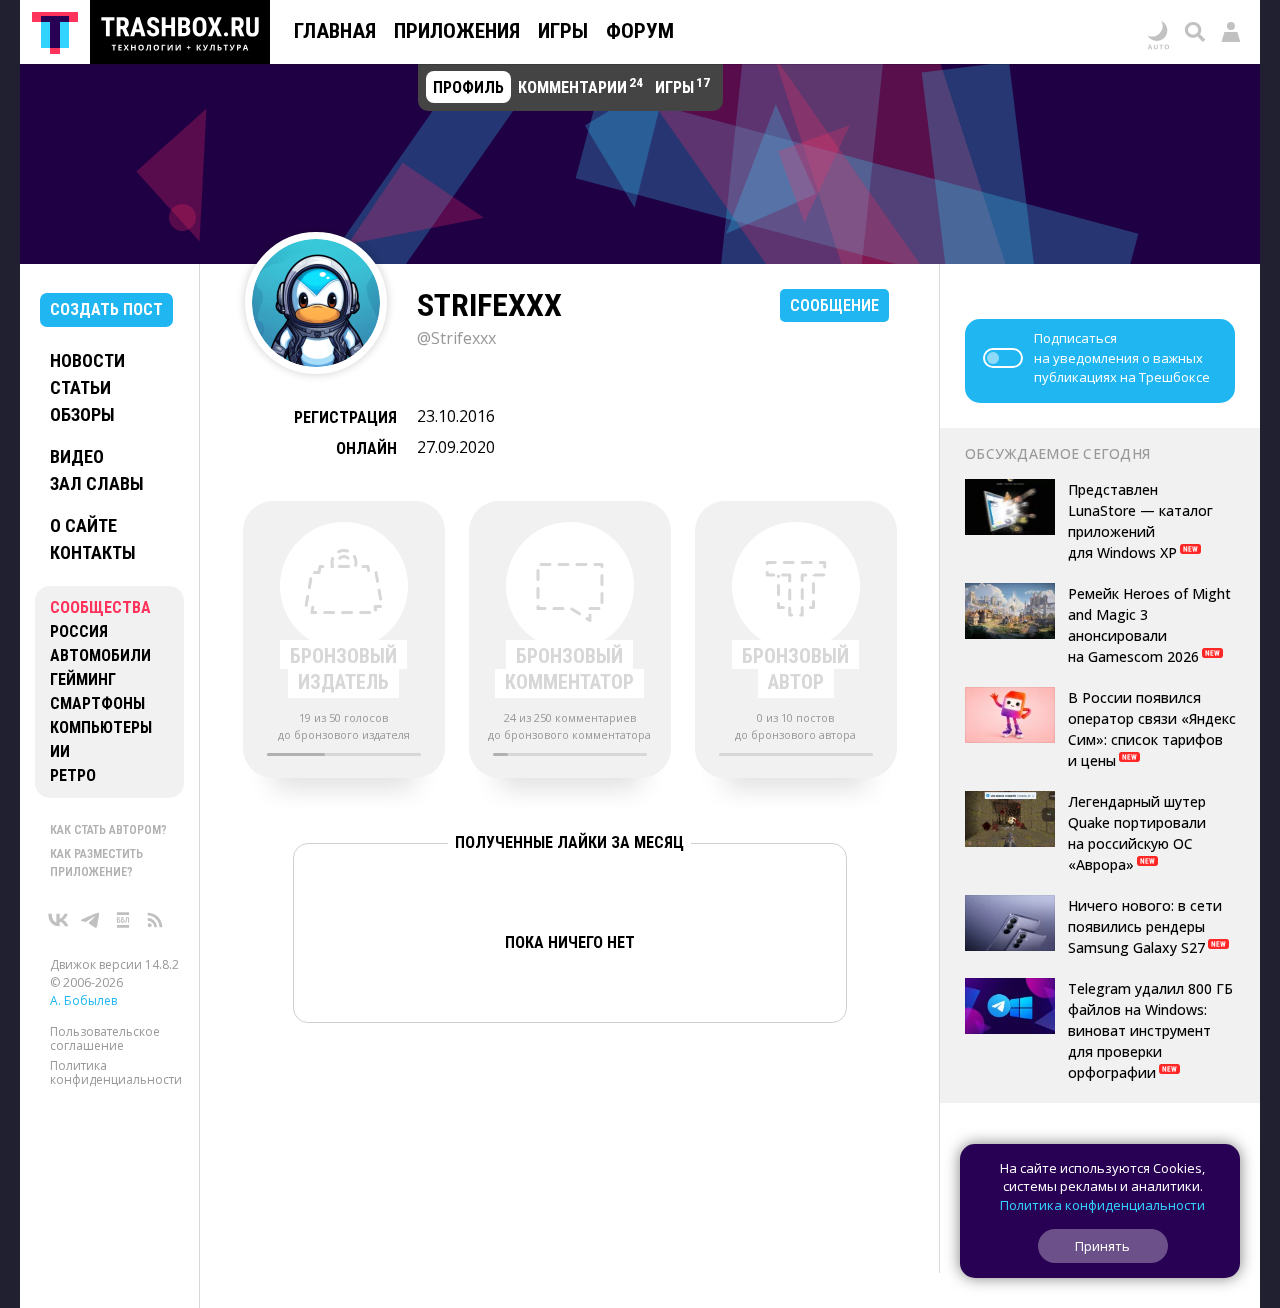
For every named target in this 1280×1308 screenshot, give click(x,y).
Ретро (73, 775)
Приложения (457, 31)
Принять (1102, 1246)
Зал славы (97, 483)
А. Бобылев (83, 1000)
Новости (87, 360)
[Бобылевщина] (123, 920)
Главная (335, 31)
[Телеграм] (91, 920)
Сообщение (834, 305)
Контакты (93, 552)
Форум (640, 31)
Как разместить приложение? (96, 863)
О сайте (83, 525)
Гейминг (83, 679)
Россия (79, 631)
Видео (77, 456)
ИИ (60, 751)
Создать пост (106, 309)
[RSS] (155, 920)
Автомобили (100, 655)
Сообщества (100, 607)
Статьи (80, 387)
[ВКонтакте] (59, 920)
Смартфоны (97, 703)
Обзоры (82, 414)
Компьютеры (101, 727)
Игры (563, 31)
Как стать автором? (108, 830)
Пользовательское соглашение (105, 1038)
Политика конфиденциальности (116, 1072)
